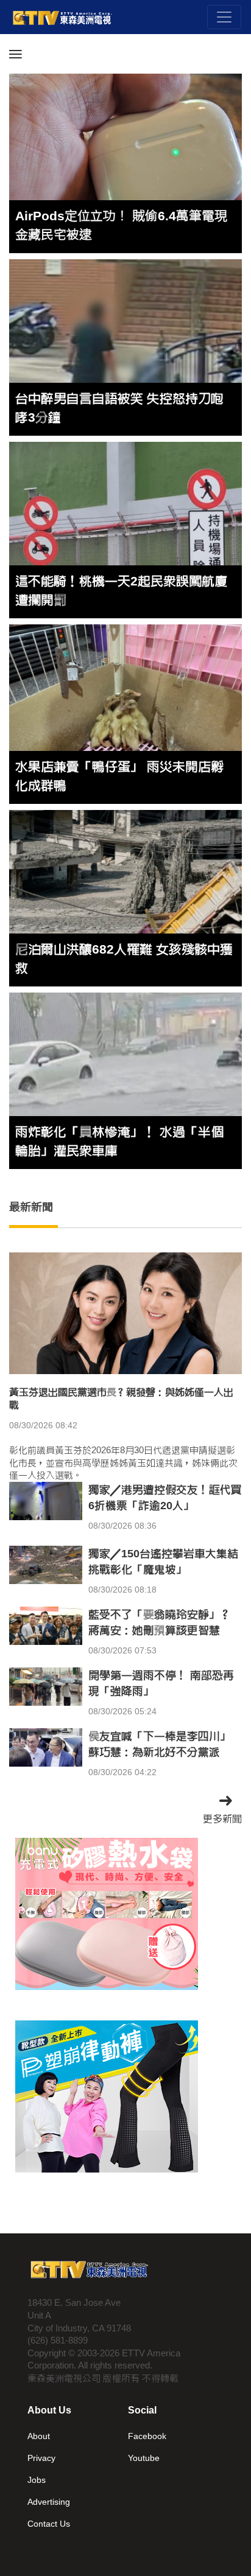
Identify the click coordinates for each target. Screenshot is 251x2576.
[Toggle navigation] (224, 17)
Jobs (37, 2480)
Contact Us (49, 2524)
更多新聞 (222, 1819)
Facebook (147, 2436)
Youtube (144, 2458)
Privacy (41, 2458)
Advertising (49, 2502)
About (39, 2436)
